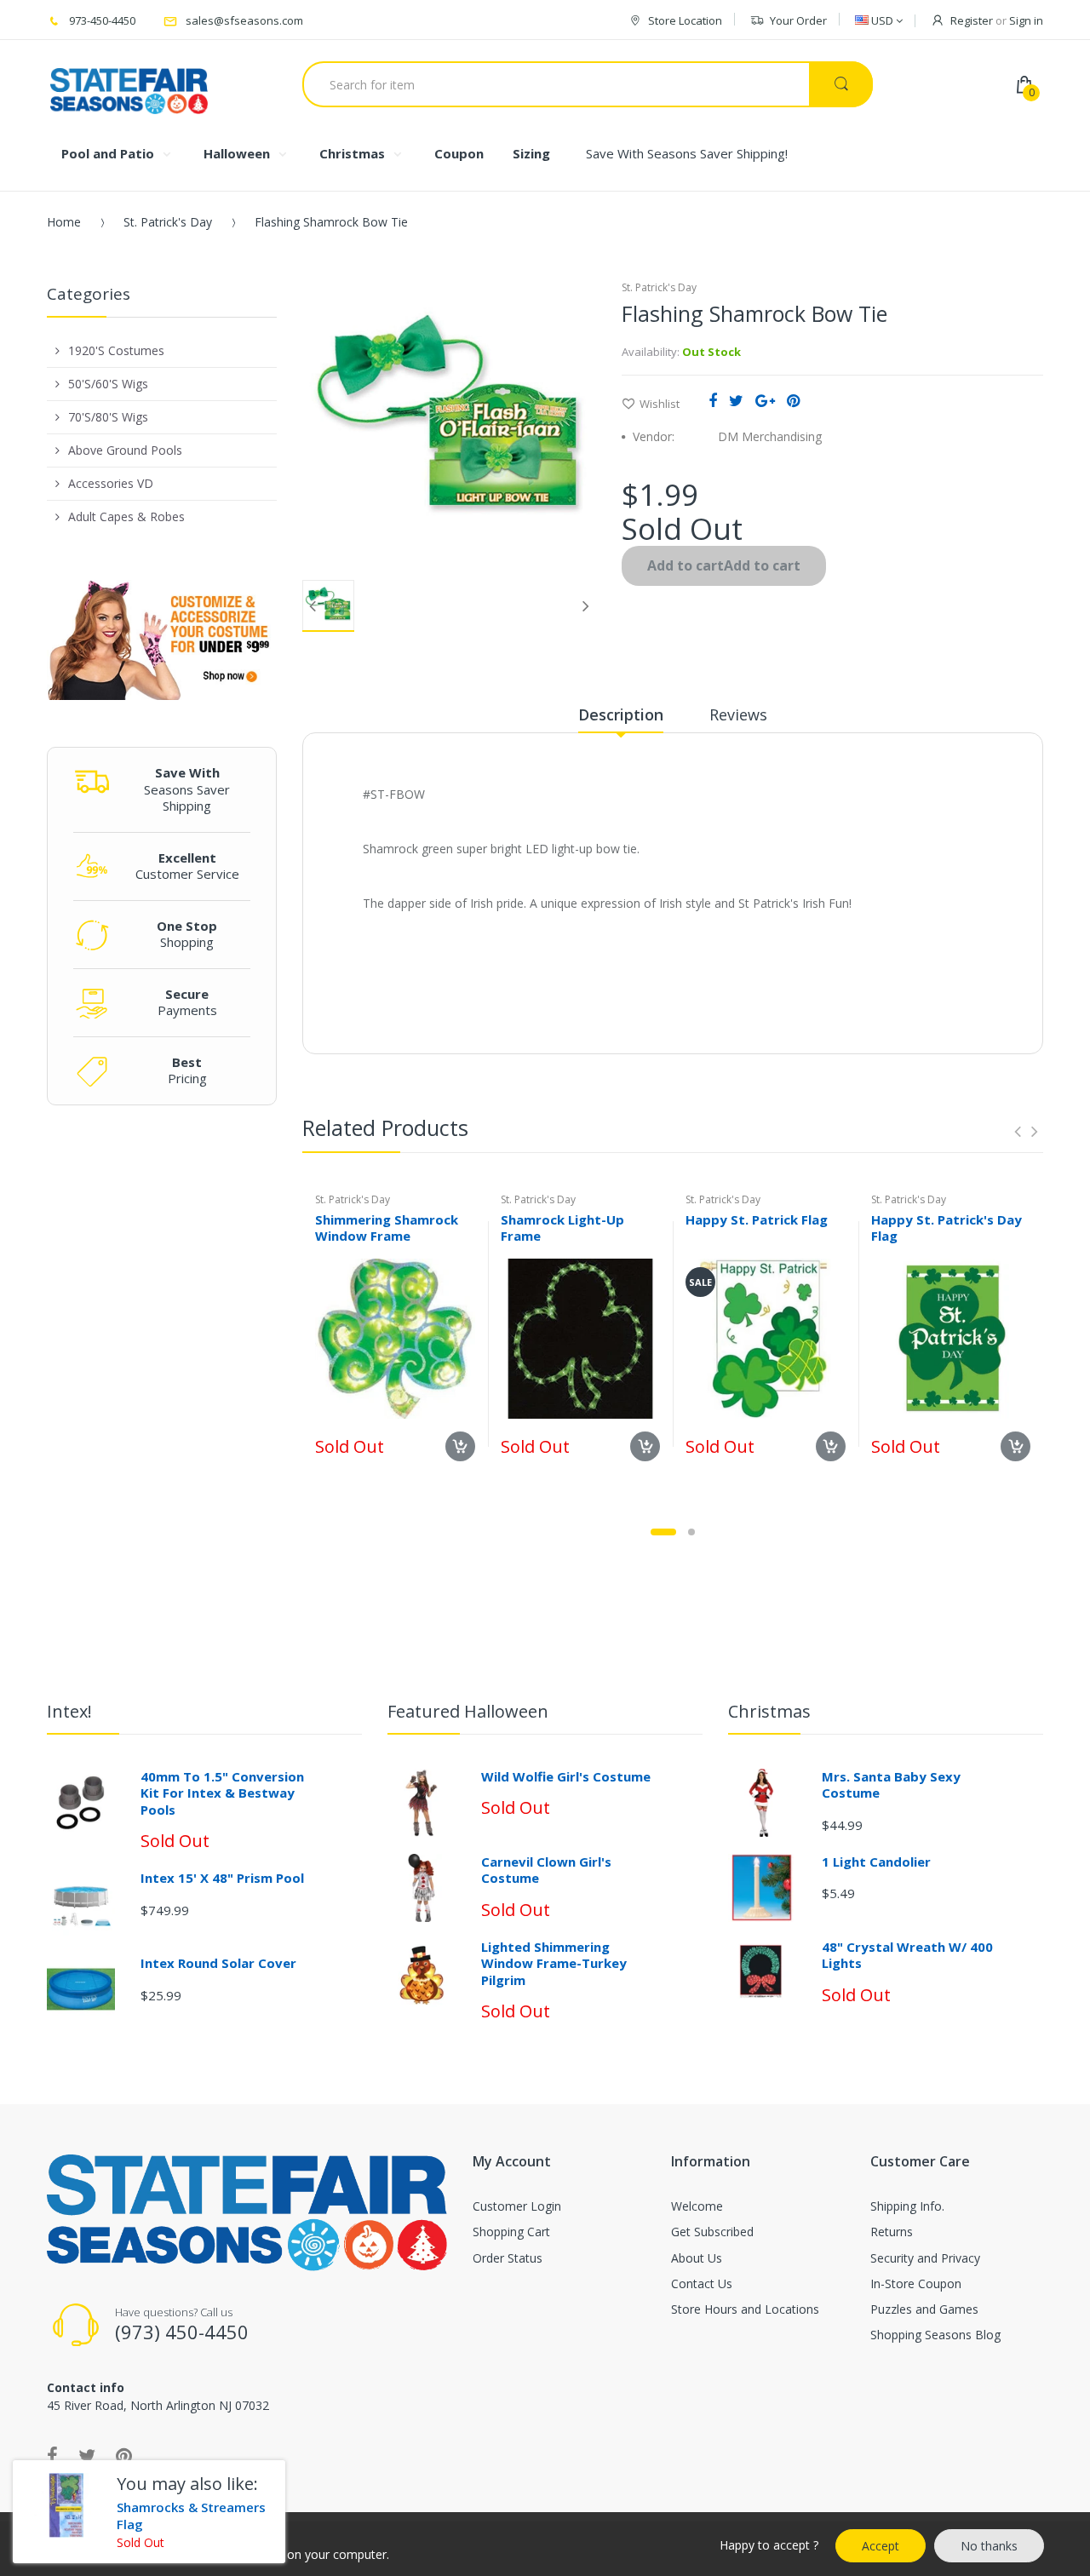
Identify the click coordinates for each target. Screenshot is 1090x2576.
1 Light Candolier (876, 1862)
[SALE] (766, 1337)
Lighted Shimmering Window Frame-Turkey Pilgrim (554, 1963)
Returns (892, 2232)
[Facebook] (713, 400)
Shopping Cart (511, 2232)
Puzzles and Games (924, 2309)
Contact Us (702, 2283)
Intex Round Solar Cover (218, 1963)
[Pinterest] (793, 400)
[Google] (765, 400)
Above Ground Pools (125, 450)
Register (972, 20)
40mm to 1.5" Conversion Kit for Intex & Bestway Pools (222, 1793)
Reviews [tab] (738, 714)
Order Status (508, 2258)
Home (64, 222)
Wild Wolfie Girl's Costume (566, 1776)
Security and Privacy (925, 2258)
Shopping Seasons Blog (935, 2335)
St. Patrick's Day (168, 222)
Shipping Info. (907, 2206)
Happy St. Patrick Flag (757, 1219)
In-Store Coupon (916, 2283)
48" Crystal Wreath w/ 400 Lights (907, 1955)
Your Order (798, 20)
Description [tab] (621, 714)
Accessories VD (111, 483)
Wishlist (660, 404)
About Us (697, 2258)
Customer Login (517, 2206)
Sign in (1026, 20)
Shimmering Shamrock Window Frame (387, 1228)
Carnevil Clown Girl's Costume (546, 1870)
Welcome (697, 2206)
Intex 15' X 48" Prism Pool (222, 1878)
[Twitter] (736, 400)
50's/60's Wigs (108, 384)
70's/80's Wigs (108, 417)
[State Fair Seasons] (129, 84)
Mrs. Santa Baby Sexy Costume (891, 1785)
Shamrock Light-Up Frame (562, 1228)
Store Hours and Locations (745, 2309)
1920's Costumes (116, 350)
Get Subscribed (712, 2232)
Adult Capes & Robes (126, 516)
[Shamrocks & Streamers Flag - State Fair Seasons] (58, 2506)
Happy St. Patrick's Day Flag (947, 1228)
